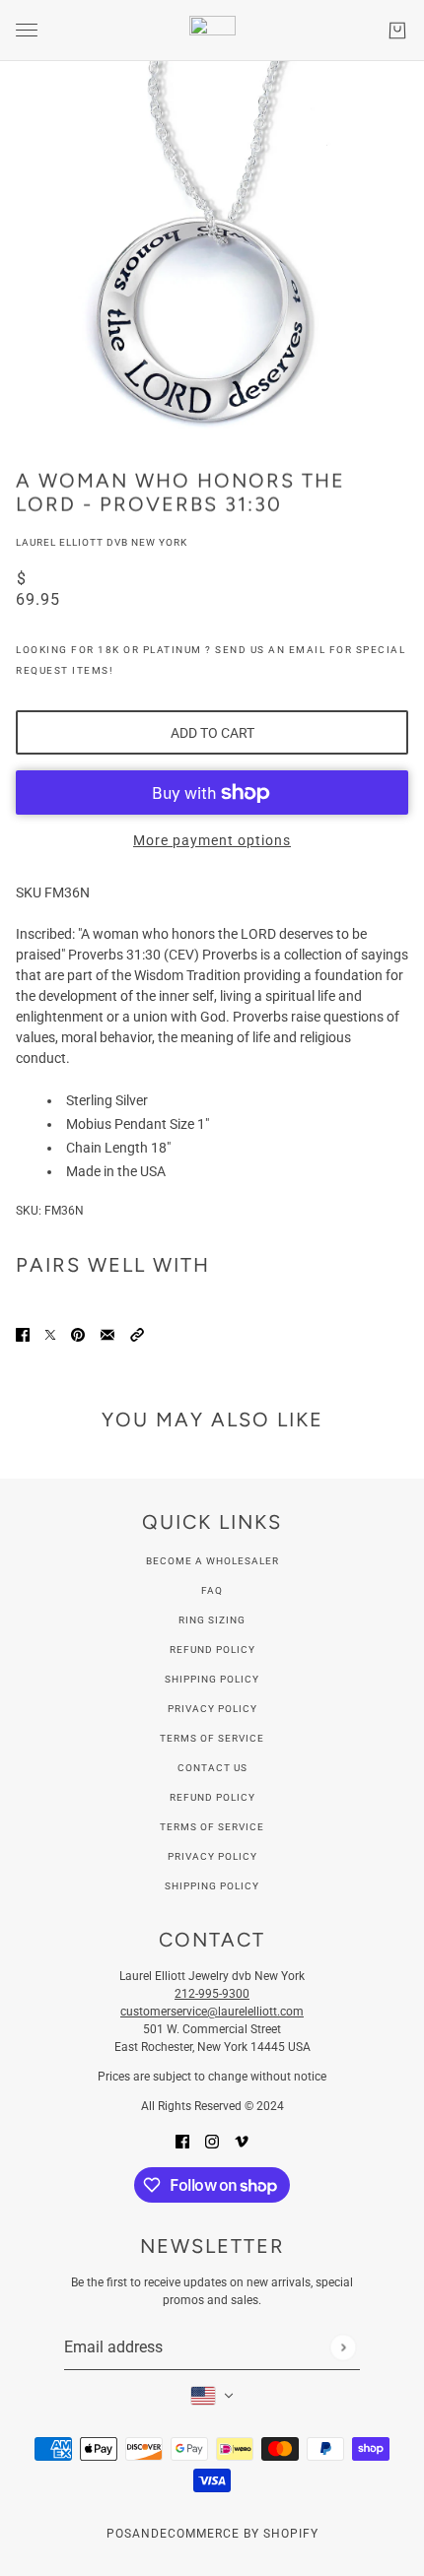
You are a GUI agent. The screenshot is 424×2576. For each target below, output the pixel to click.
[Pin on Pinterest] (78, 1334)
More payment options (212, 840)
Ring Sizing (212, 1620)
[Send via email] (107, 1334)
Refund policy (212, 1797)
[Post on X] (50, 1334)
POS (119, 2534)
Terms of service (212, 1827)
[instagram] (212, 2141)
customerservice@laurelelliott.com (212, 2012)
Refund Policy (212, 1650)
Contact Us (212, 1768)
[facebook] (182, 2141)
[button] (137, 1334)
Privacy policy (212, 1856)
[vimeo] (242, 2141)
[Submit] (343, 2347)
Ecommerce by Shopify (239, 2534)
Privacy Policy (212, 1709)
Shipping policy (212, 1886)
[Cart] (397, 31)
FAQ (212, 1590)
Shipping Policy (212, 1679)
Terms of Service (212, 1738)
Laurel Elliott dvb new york (102, 542)
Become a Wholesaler (212, 1561)
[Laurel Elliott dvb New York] (212, 31)
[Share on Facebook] (23, 1334)
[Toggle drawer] (27, 30)
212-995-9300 (212, 1994)
